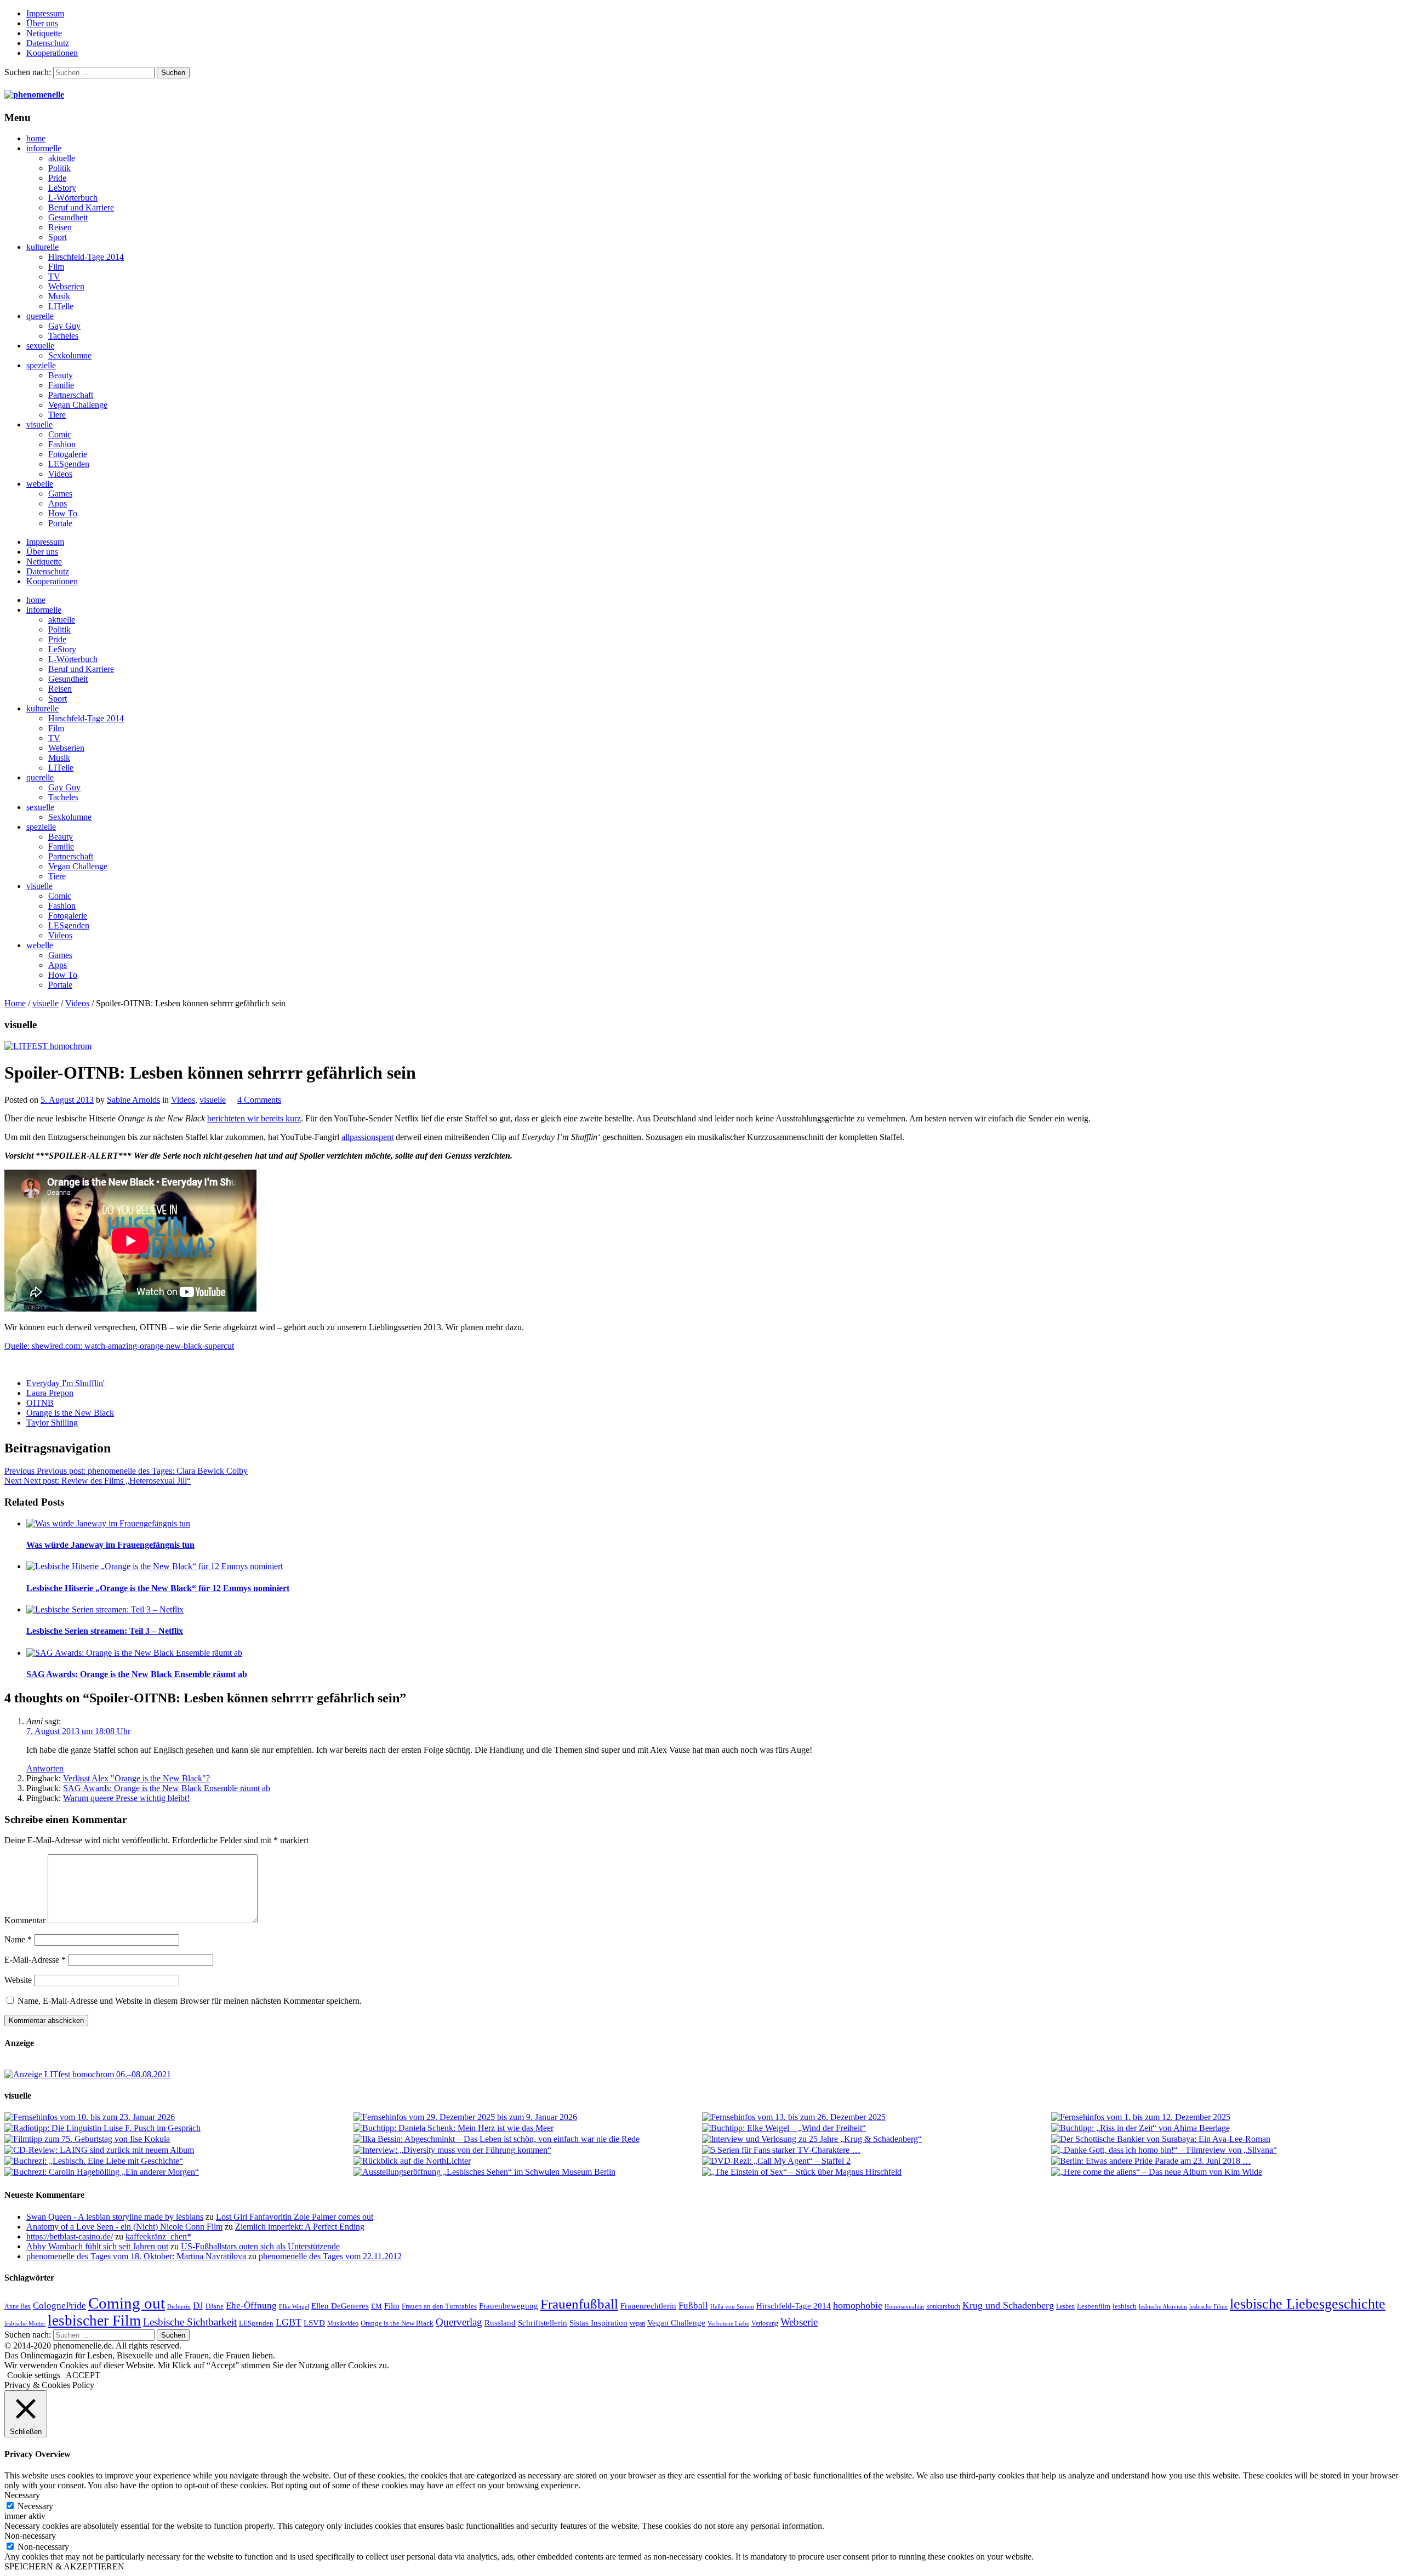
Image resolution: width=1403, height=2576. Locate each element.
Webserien (66, 286)
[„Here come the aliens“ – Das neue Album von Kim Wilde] (1225, 2172)
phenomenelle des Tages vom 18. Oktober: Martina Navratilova (136, 2256)
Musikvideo (343, 2323)
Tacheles (63, 336)
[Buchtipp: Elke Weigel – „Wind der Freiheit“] (876, 2128)
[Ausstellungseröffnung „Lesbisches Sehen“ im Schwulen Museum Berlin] (527, 2172)
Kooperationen (52, 53)
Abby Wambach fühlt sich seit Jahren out (97, 2246)
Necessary (35, 2506)
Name (18, 1939)
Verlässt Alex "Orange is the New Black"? (136, 1778)
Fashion (62, 444)
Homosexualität (904, 2307)
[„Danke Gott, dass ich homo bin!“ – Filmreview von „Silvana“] (1225, 2150)
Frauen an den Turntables (439, 2306)
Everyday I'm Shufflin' (65, 1383)
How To (63, 513)
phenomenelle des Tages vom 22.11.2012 (330, 2256)
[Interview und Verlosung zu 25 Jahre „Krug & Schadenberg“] (876, 2139)
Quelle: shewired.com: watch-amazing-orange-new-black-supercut (119, 1346)
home (36, 138)
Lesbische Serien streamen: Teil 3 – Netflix (105, 1631)
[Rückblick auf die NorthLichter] (527, 2161)
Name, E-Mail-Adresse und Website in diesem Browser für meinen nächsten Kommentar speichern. (190, 2001)
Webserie (799, 2322)
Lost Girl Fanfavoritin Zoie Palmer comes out (295, 2217)
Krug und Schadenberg (1008, 2305)
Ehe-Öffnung (251, 2306)
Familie (61, 385)
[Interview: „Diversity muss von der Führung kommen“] (527, 2150)
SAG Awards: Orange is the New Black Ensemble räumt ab (137, 1674)
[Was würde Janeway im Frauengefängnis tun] (712, 1524)
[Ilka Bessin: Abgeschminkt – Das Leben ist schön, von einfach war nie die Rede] (527, 2139)
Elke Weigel (294, 2307)
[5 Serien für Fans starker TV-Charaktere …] (876, 2150)
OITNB (40, 1403)
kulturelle (42, 247)
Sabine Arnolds (133, 1100)
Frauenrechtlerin (648, 2306)
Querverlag (459, 2322)
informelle (44, 148)
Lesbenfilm (1094, 2306)
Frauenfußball (579, 2304)
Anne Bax (18, 2306)
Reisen (60, 227)
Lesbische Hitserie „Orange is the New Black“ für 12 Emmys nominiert (158, 1588)
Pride (57, 178)
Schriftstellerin (543, 2323)
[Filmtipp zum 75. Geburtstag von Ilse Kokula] (178, 2139)
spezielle (41, 365)
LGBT (289, 2322)
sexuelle (40, 346)
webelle (40, 484)
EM (377, 2306)
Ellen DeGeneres (340, 2306)
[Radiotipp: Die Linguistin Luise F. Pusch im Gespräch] (178, 2128)
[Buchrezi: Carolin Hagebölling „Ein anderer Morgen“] (178, 2172)
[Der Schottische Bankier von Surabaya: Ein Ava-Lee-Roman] (1225, 2139)
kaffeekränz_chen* (158, 2236)
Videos (60, 474)
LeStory (62, 188)
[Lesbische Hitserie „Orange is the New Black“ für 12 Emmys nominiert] (712, 1566)
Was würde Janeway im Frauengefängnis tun (110, 1545)
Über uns (42, 23)
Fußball (693, 2306)
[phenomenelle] (34, 95)
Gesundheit (68, 217)
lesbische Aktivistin (1163, 2307)
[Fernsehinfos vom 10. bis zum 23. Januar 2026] (178, 2117)
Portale (60, 523)
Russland (500, 2323)
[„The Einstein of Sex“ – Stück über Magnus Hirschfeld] (876, 2172)
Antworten (45, 1768)
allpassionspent (367, 1137)
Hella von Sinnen (732, 2307)
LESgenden (69, 464)
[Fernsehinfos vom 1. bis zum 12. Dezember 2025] (1225, 2117)
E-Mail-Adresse (35, 1960)
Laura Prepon (50, 1393)
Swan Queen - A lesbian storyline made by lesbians (115, 2217)
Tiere (57, 415)
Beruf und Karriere (81, 207)
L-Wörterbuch (73, 198)
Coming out (127, 2303)
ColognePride (59, 2305)
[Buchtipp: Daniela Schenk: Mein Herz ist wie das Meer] (527, 2128)
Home (15, 1003)
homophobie (858, 2305)
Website (18, 1980)
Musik (59, 296)
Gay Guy (64, 326)
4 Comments (259, 1100)
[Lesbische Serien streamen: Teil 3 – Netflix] (712, 1610)
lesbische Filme (1208, 2307)
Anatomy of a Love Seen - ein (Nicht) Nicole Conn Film (124, 2227)
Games (60, 494)
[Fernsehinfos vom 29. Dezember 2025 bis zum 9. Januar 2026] (527, 2117)
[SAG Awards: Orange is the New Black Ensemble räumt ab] (712, 1653)
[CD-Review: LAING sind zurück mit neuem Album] (178, 2150)
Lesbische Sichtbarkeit (190, 2322)
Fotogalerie (68, 454)
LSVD (314, 2323)
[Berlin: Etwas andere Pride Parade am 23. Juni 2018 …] (1225, 2161)
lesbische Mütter (25, 2324)
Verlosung (765, 2323)
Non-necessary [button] (30, 2536)
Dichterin (179, 2307)
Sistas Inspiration (598, 2323)
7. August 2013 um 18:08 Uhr (78, 1731)
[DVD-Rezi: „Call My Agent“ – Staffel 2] (876, 2161)
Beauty (61, 375)
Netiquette (44, 33)
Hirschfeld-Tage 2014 (86, 257)
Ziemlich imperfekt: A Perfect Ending (300, 2227)
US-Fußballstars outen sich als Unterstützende (260, 2246)
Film (56, 267)
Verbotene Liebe (728, 2324)
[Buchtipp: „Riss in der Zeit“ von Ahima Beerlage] (1225, 2128)
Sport (58, 237)
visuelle (39, 424)
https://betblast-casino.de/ (70, 2236)
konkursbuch (943, 2306)
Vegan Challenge (78, 405)
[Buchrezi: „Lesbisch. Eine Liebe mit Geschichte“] (178, 2161)
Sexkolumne (70, 355)
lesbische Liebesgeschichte (1308, 2304)
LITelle (61, 306)
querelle (40, 316)
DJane (215, 2306)
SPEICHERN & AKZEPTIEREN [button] (64, 2566)
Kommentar (25, 1920)
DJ (198, 2305)
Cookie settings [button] (34, 2375)
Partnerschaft (71, 395)
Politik (59, 168)
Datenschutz (48, 43)
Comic (60, 434)
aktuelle (62, 158)
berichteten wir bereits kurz (254, 1118)
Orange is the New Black (70, 1413)
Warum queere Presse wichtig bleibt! (126, 1798)
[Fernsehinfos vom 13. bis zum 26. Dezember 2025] (876, 2117)
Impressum (45, 13)
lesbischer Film (94, 2321)
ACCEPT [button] (83, 2375)
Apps (58, 503)
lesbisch (1125, 2306)
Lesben (1065, 2306)
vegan (637, 2323)
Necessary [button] (22, 2495)
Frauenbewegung (509, 2306)
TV (54, 277)
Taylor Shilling (52, 1423)
